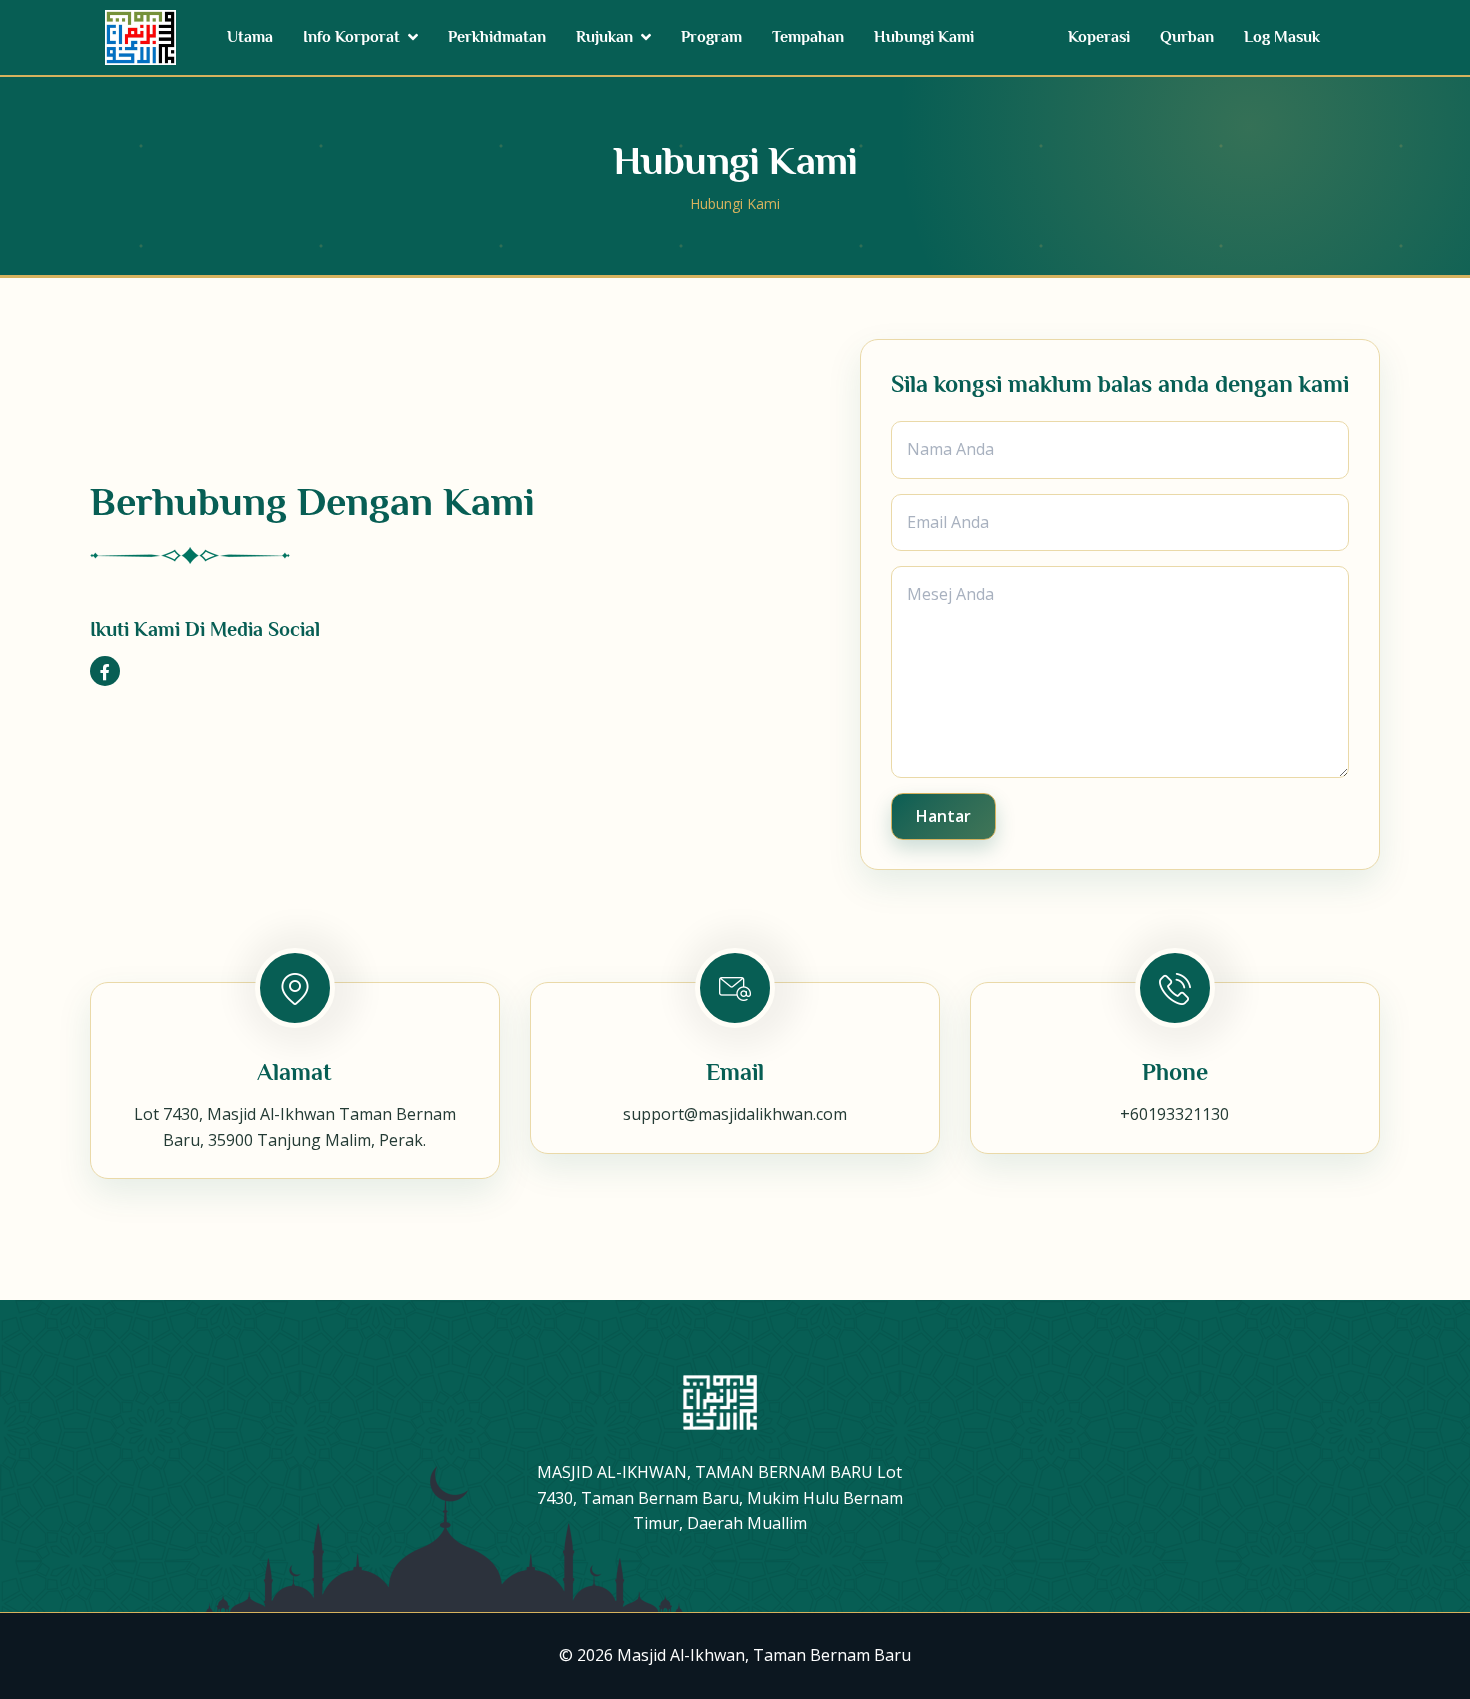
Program (711, 37)
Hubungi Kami (924, 37)
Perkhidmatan (497, 37)
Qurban (1187, 37)
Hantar (943, 815)
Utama (250, 37)
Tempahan (808, 37)
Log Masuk (1282, 37)
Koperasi (1099, 37)
